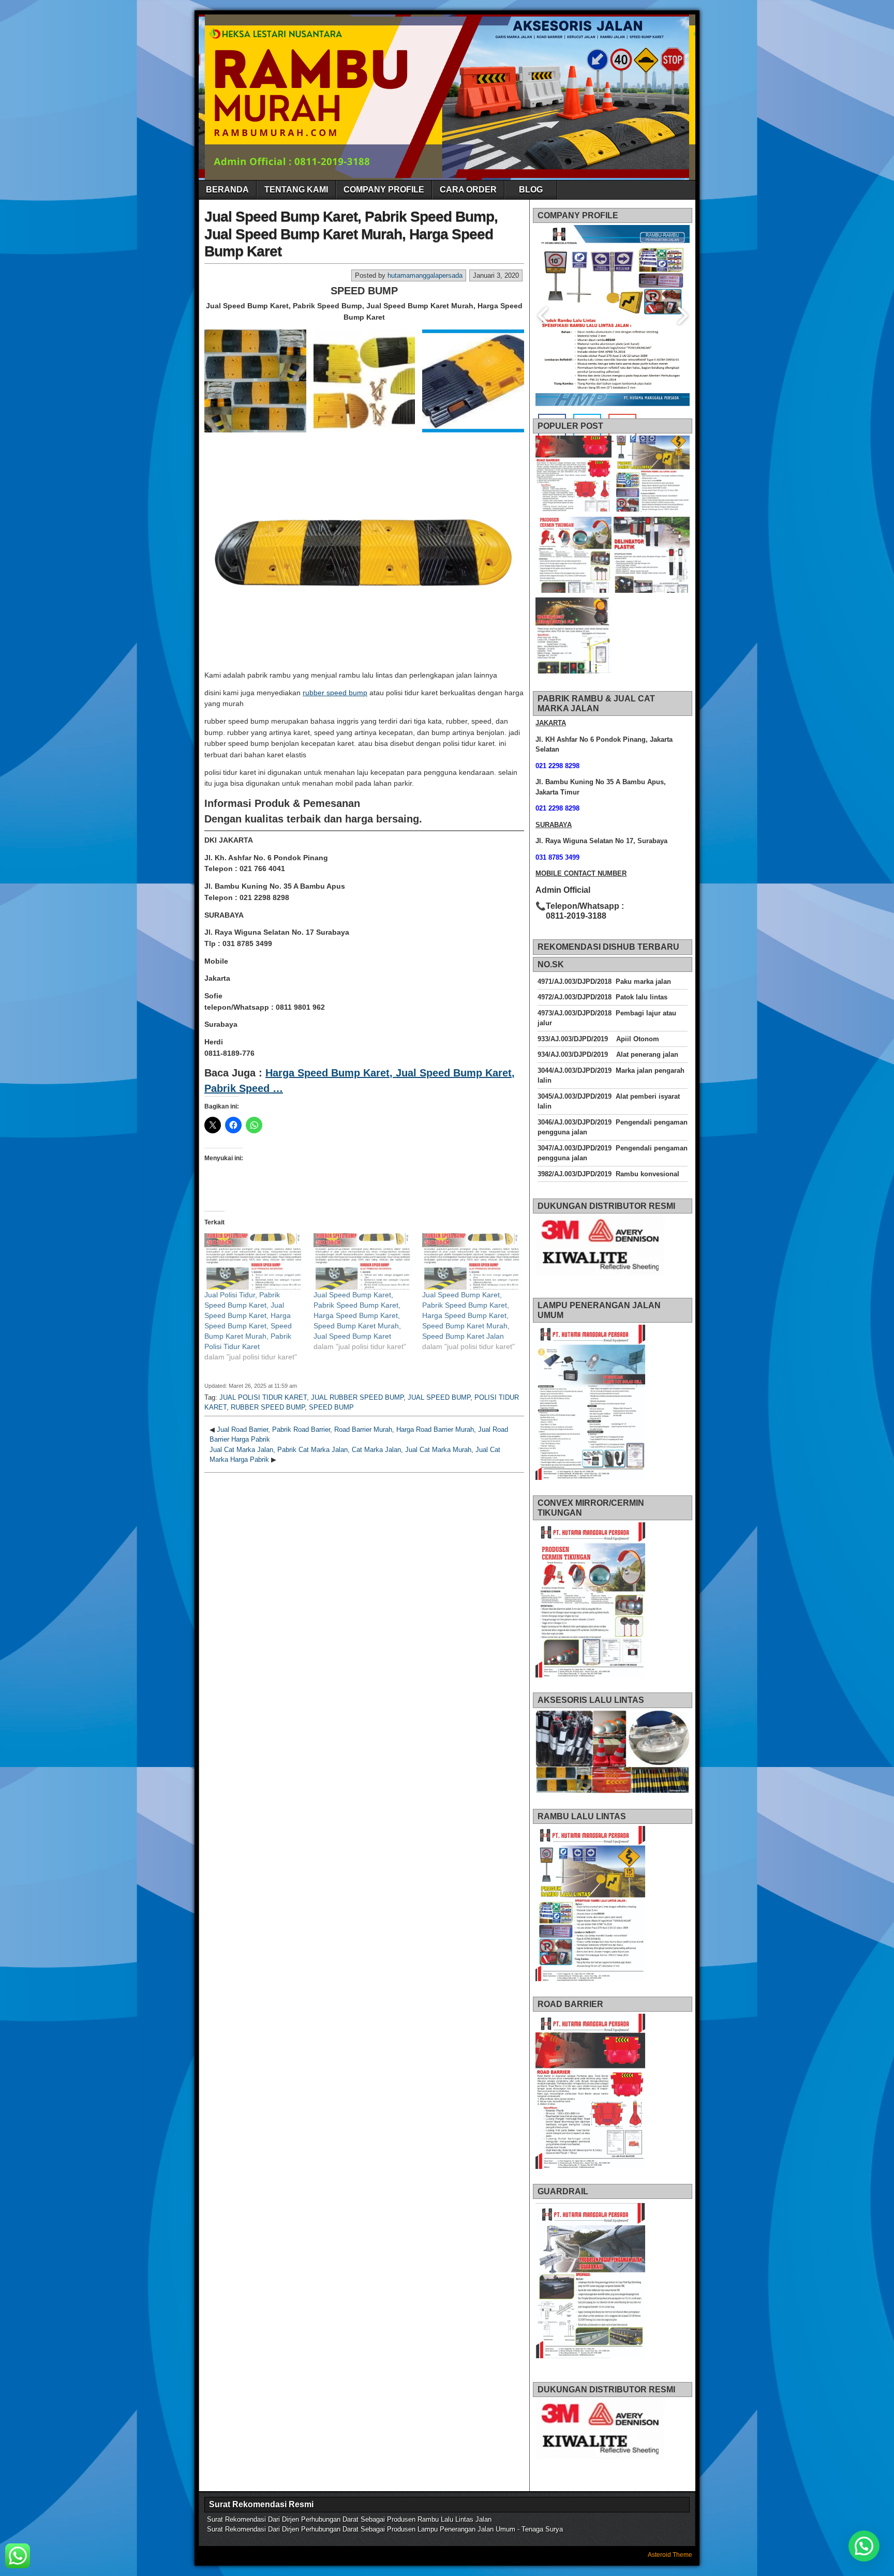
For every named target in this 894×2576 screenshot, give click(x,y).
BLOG (531, 190)
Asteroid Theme (670, 2555)
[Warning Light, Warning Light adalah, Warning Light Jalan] (573, 637)
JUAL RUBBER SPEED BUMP (357, 1397)
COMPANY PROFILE (384, 190)
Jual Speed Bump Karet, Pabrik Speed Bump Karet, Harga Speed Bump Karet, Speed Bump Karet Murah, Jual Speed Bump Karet (357, 1315)
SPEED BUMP (331, 1407)
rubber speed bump (335, 693)
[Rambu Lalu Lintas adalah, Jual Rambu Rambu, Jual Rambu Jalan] (652, 475)
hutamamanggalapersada (425, 275)
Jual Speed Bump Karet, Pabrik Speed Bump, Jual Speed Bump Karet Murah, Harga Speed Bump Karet (351, 234)
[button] (255, 381)
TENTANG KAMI (296, 190)
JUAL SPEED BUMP (439, 1397)
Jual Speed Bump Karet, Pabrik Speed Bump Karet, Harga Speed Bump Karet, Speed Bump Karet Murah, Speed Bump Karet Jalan (466, 1315)
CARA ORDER (468, 190)
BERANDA (227, 190)
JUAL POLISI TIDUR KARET (263, 1397)
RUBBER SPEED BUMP (268, 1407)
